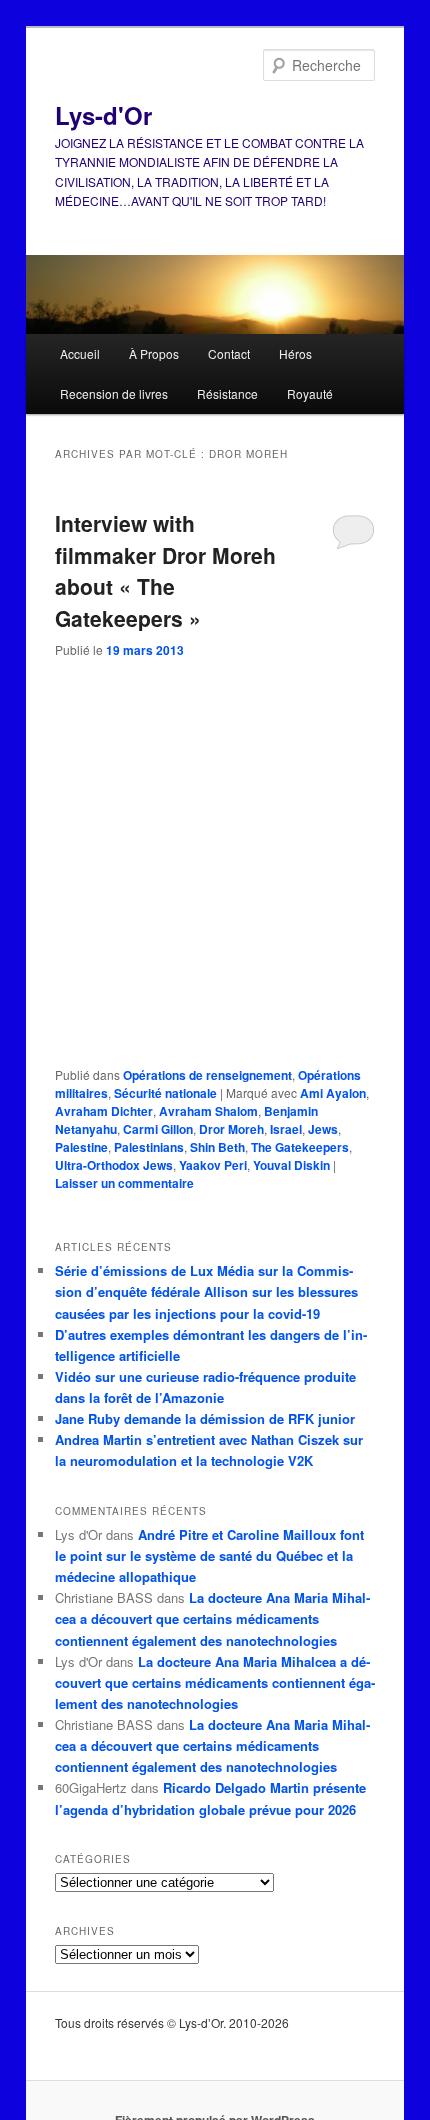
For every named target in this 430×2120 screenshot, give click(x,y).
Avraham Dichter (104, 1111)
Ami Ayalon (333, 1093)
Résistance (227, 393)
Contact (229, 353)
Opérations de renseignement (207, 1075)
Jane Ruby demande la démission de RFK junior (205, 1418)
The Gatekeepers (300, 1147)
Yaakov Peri (213, 1165)
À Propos (154, 353)
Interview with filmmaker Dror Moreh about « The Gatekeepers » (165, 570)
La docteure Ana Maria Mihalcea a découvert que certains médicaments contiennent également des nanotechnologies (212, 1618)
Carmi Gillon (158, 1129)
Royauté (310, 393)
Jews (323, 1129)
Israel (286, 1129)
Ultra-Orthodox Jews (114, 1165)
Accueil (80, 353)
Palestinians (149, 1147)
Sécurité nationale (165, 1093)
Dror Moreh (231, 1129)
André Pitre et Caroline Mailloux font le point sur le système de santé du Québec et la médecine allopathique (209, 1555)
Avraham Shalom (208, 1111)
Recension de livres (114, 393)
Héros (295, 353)
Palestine (81, 1147)
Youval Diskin (291, 1165)
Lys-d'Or (103, 115)
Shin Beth (217, 1147)
